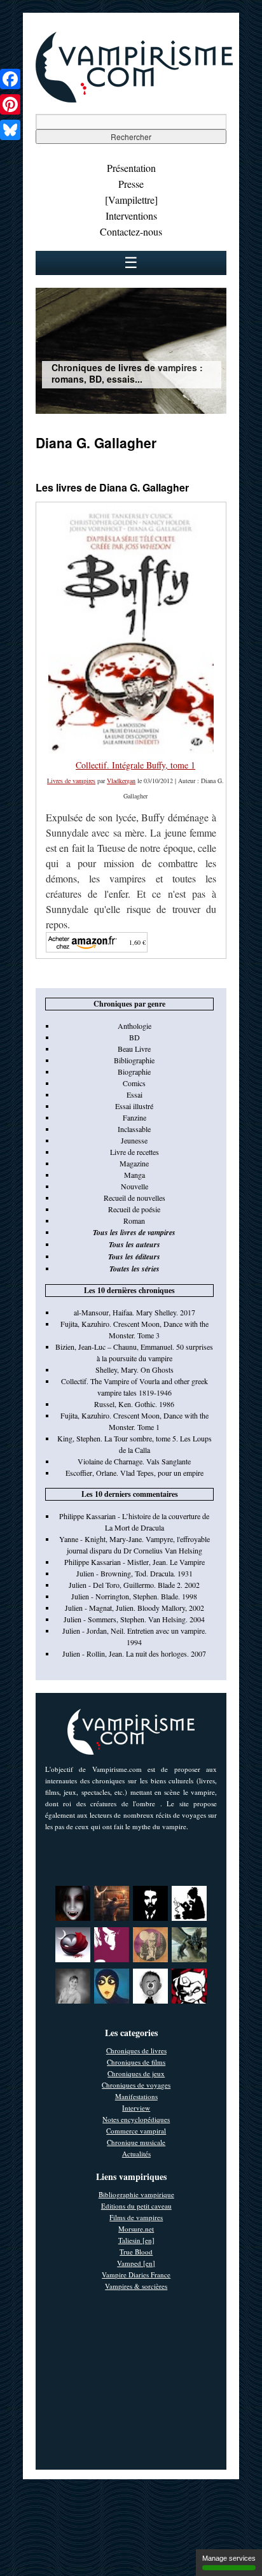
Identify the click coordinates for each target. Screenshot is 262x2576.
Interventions (131, 216)
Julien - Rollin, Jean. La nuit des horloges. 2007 (134, 1653)
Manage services (229, 2558)
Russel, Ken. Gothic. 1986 (134, 1404)
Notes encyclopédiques (136, 2119)
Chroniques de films (136, 2062)
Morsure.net (136, 2229)
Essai (134, 1094)
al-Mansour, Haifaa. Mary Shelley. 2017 (134, 1312)
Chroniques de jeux (136, 2073)
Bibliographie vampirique (136, 2194)
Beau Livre (134, 1049)
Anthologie (134, 1026)
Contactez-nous (131, 231)
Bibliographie (134, 1060)
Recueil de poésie (134, 1209)
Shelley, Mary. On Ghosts (134, 1369)
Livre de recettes (134, 1152)
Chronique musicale (136, 2142)
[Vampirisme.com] (134, 99)
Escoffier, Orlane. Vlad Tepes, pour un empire (134, 1473)
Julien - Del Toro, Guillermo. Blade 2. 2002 (134, 1585)
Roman (134, 1221)
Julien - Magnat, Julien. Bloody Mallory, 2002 (134, 1608)
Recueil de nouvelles (134, 1198)
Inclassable (134, 1129)
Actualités (136, 2154)
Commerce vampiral (136, 2131)
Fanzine (134, 1117)
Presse (131, 184)
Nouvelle (134, 1186)
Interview (136, 2108)
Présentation (131, 168)
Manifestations (136, 2096)
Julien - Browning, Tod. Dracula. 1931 (134, 1573)
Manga (134, 1175)
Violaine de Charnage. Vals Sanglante (134, 1461)
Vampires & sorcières (136, 2286)
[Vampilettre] (131, 200)
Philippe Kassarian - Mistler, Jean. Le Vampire (134, 1562)
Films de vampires (136, 2217)
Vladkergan (121, 781)
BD (134, 1037)
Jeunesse (134, 1140)
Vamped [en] (136, 2263)
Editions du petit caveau (136, 2206)
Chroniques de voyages (136, 2085)
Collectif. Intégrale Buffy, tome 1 (135, 765)
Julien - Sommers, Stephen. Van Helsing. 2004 (134, 1619)
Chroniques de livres (136, 2050)
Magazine (134, 1163)
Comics (134, 1083)
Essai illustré (134, 1106)
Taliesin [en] (136, 2240)
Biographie (134, 1072)
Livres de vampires (71, 781)
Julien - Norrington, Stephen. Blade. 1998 (134, 1596)
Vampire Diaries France (136, 2275)
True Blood (136, 2252)
